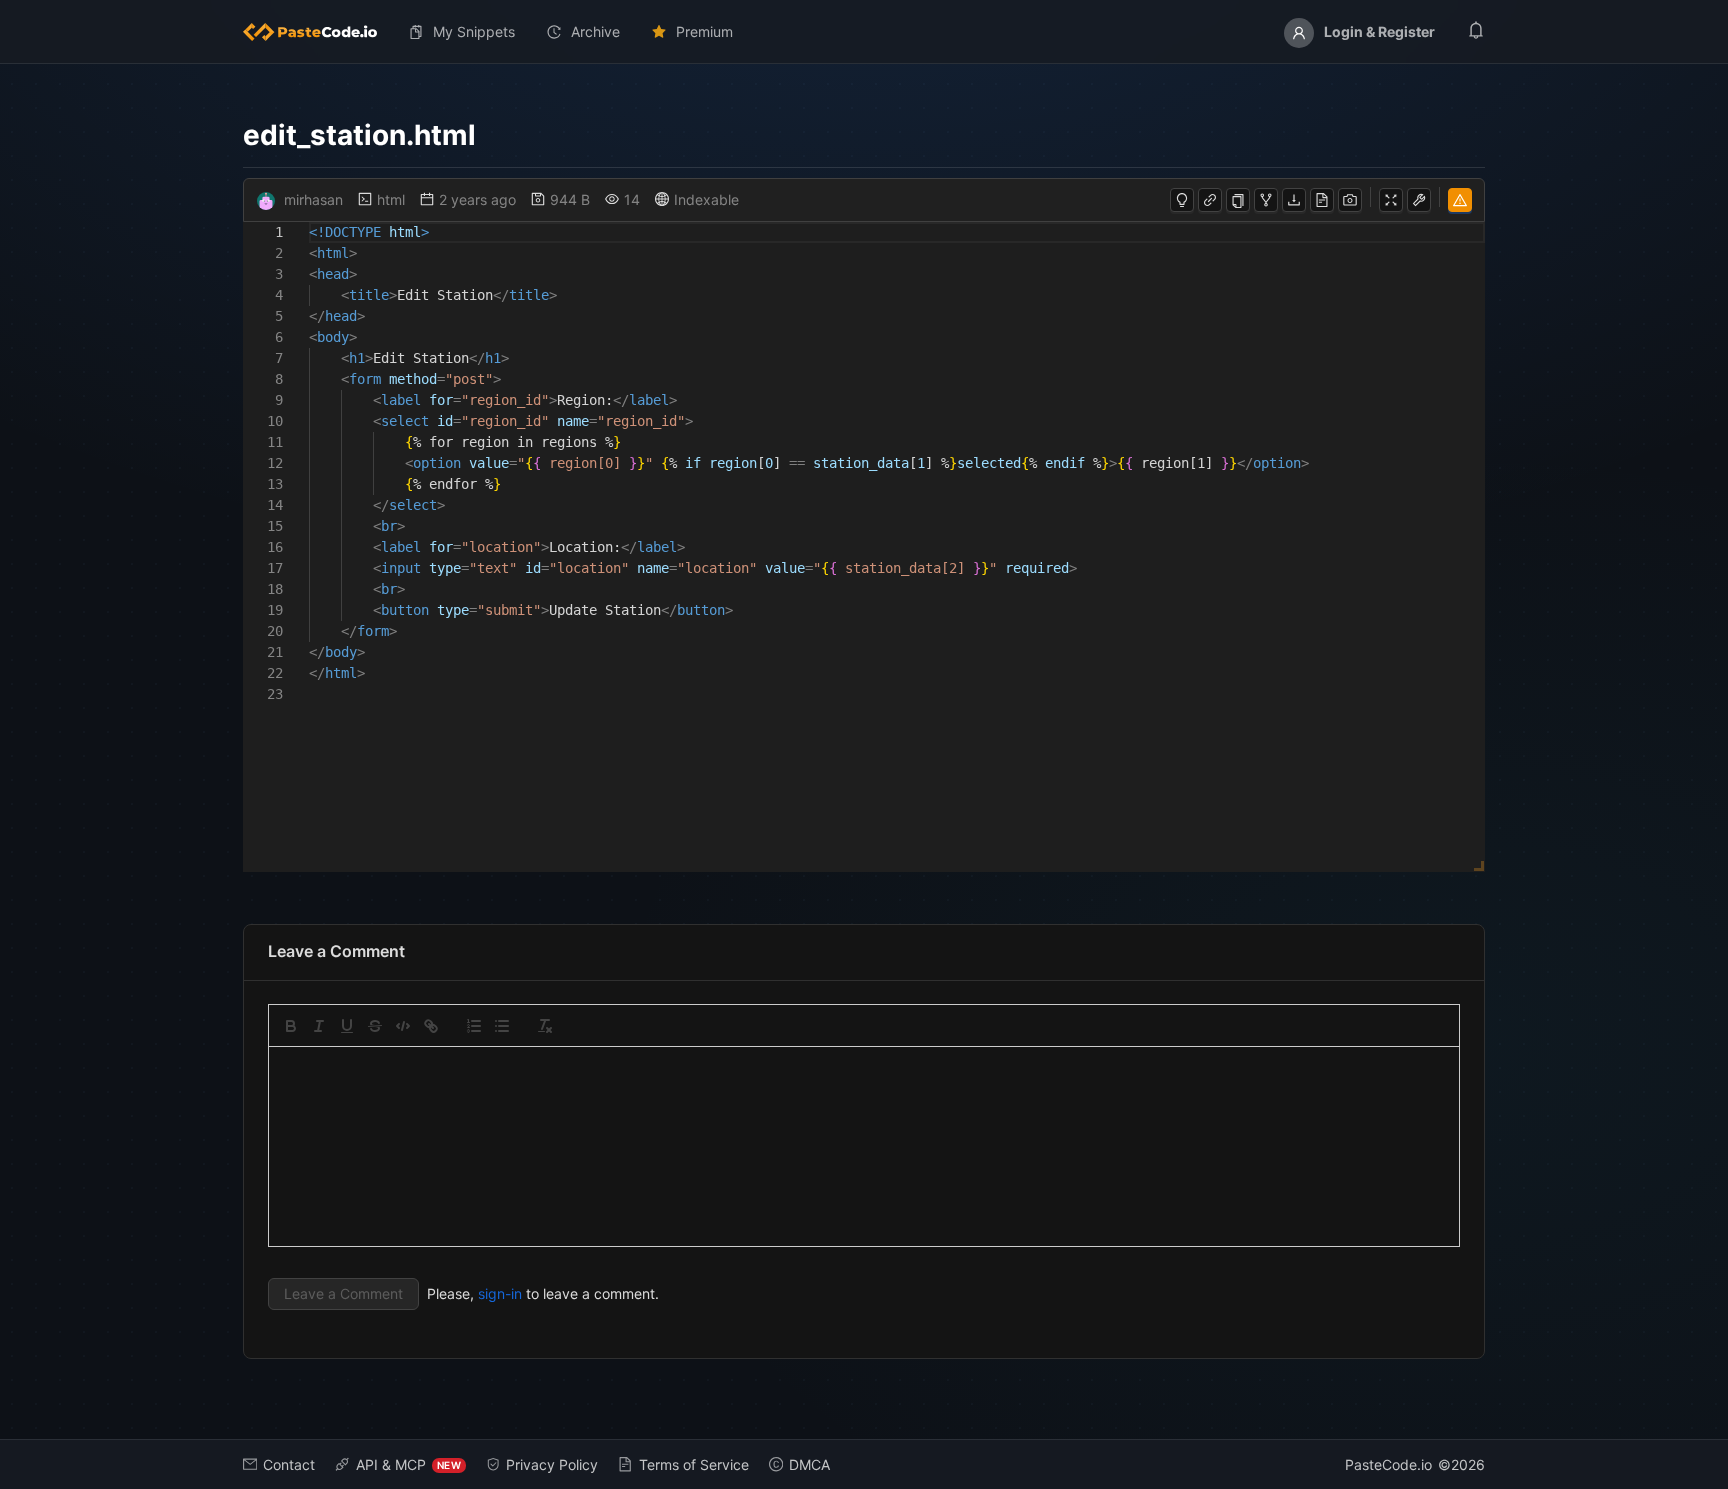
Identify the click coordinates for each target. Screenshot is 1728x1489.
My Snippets (474, 31)
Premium (704, 31)
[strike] (375, 1026)
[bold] (291, 1026)
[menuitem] (318, 32)
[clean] (545, 1026)
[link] (431, 1026)
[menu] (864, 32)
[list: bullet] (502, 1026)
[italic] (319, 1026)
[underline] (347, 1026)
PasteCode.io (1388, 1464)
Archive (595, 31)
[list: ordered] (474, 1026)
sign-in (500, 1293)
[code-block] (403, 1026)
